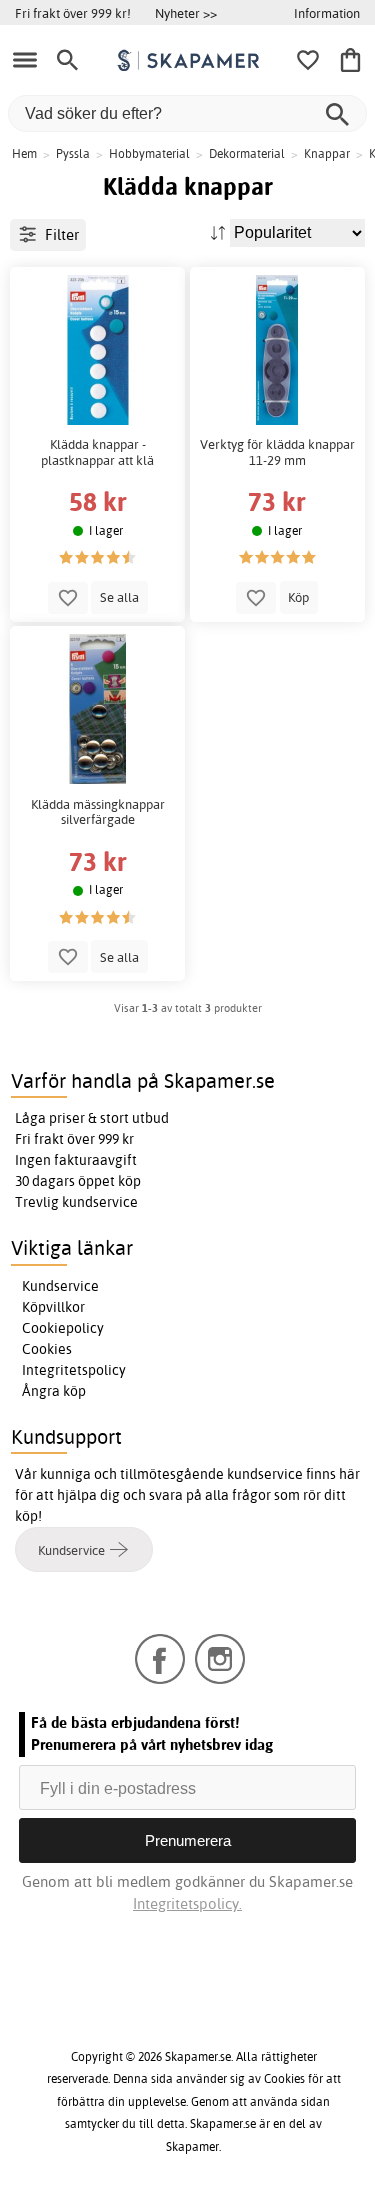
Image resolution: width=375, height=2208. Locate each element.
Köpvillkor (53, 1307)
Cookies (47, 1349)
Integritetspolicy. (187, 1903)
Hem (24, 153)
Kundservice (60, 1286)
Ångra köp (54, 1391)
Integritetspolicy (74, 1370)
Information (327, 13)
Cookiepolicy (63, 1328)
